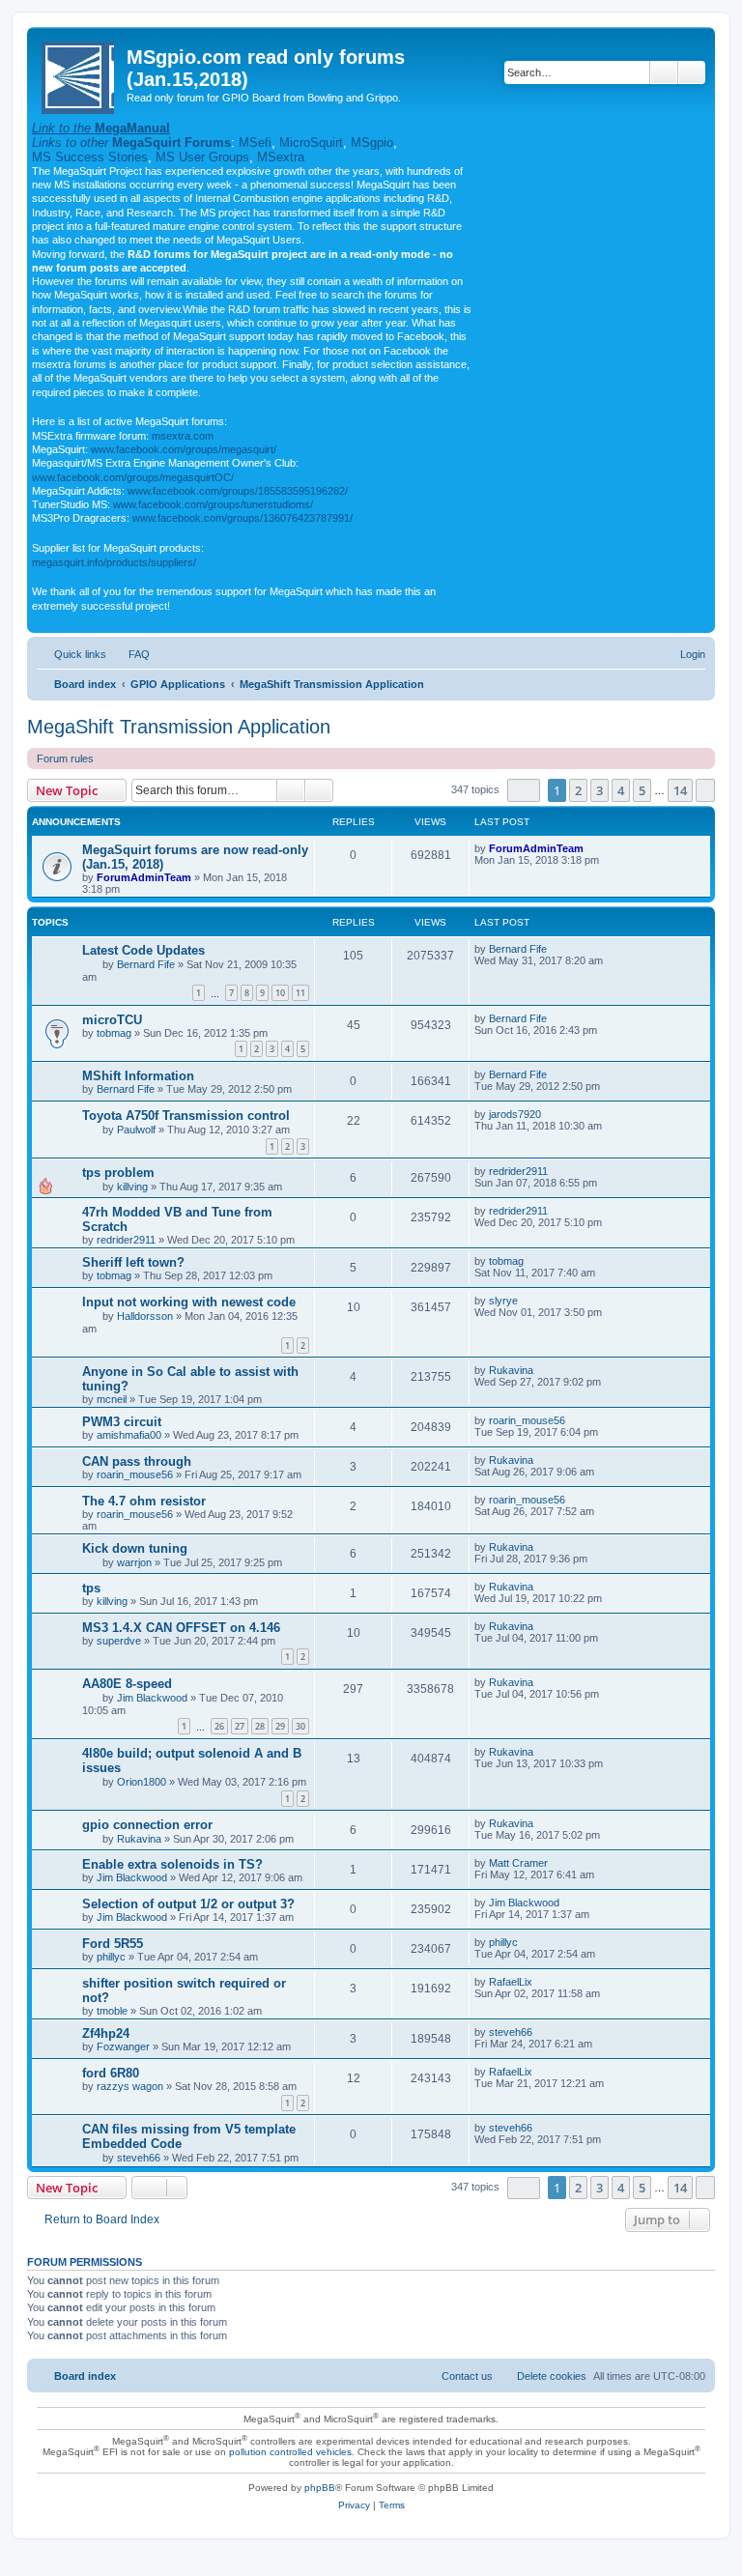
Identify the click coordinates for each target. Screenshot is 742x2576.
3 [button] (599, 790)
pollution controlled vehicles (290, 2452)
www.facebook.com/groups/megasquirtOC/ (133, 477)
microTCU (112, 1020)
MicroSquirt (311, 143)
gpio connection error (147, 1825)
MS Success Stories (90, 157)
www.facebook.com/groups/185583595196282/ (238, 491)
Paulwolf (136, 1130)
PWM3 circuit (122, 1422)
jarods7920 (515, 1114)
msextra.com (183, 436)
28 (260, 1726)
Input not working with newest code (189, 1302)
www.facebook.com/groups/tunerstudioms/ (213, 504)
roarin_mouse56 (527, 1420)
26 (219, 1726)
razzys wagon (130, 2086)
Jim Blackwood (152, 1698)
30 (300, 1726)
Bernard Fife (146, 964)
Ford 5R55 (113, 1944)
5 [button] (642, 790)
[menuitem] (130, 654)
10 (280, 993)
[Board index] (79, 74)
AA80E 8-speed (127, 1684)
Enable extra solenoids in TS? (172, 1864)
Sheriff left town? (133, 1262)
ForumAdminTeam (144, 877)
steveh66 (511, 2032)
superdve (119, 1641)
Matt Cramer (518, 1863)
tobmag (114, 1033)
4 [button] (621, 790)
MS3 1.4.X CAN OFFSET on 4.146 (181, 1628)
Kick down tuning (135, 1548)
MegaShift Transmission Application (179, 727)
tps (91, 1588)
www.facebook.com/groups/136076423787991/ (243, 518)
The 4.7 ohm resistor (144, 1501)
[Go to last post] (593, 848)
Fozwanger (123, 2046)
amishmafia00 (129, 1435)
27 (240, 1726)
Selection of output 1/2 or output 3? (188, 1904)
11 (300, 993)
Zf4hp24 (106, 2033)
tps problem (118, 1173)
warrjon (134, 1562)
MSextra (281, 157)
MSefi (255, 143)
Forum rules (65, 758)
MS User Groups (202, 157)
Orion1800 (142, 1782)
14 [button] (680, 790)
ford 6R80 (111, 2073)
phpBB (320, 2488)
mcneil (112, 1399)
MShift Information (138, 1076)
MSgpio (372, 143)
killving (132, 1187)
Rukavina (511, 1370)
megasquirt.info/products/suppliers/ (114, 562)
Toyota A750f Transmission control (186, 1116)
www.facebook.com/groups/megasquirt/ (184, 449)
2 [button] (578, 790)
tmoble (112, 2011)
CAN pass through (137, 1461)
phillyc (111, 1957)
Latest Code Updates (143, 950)
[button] (524, 790)
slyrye (503, 1301)
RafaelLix (511, 1982)
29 (280, 1726)
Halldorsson (145, 1316)
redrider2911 (518, 1171)
